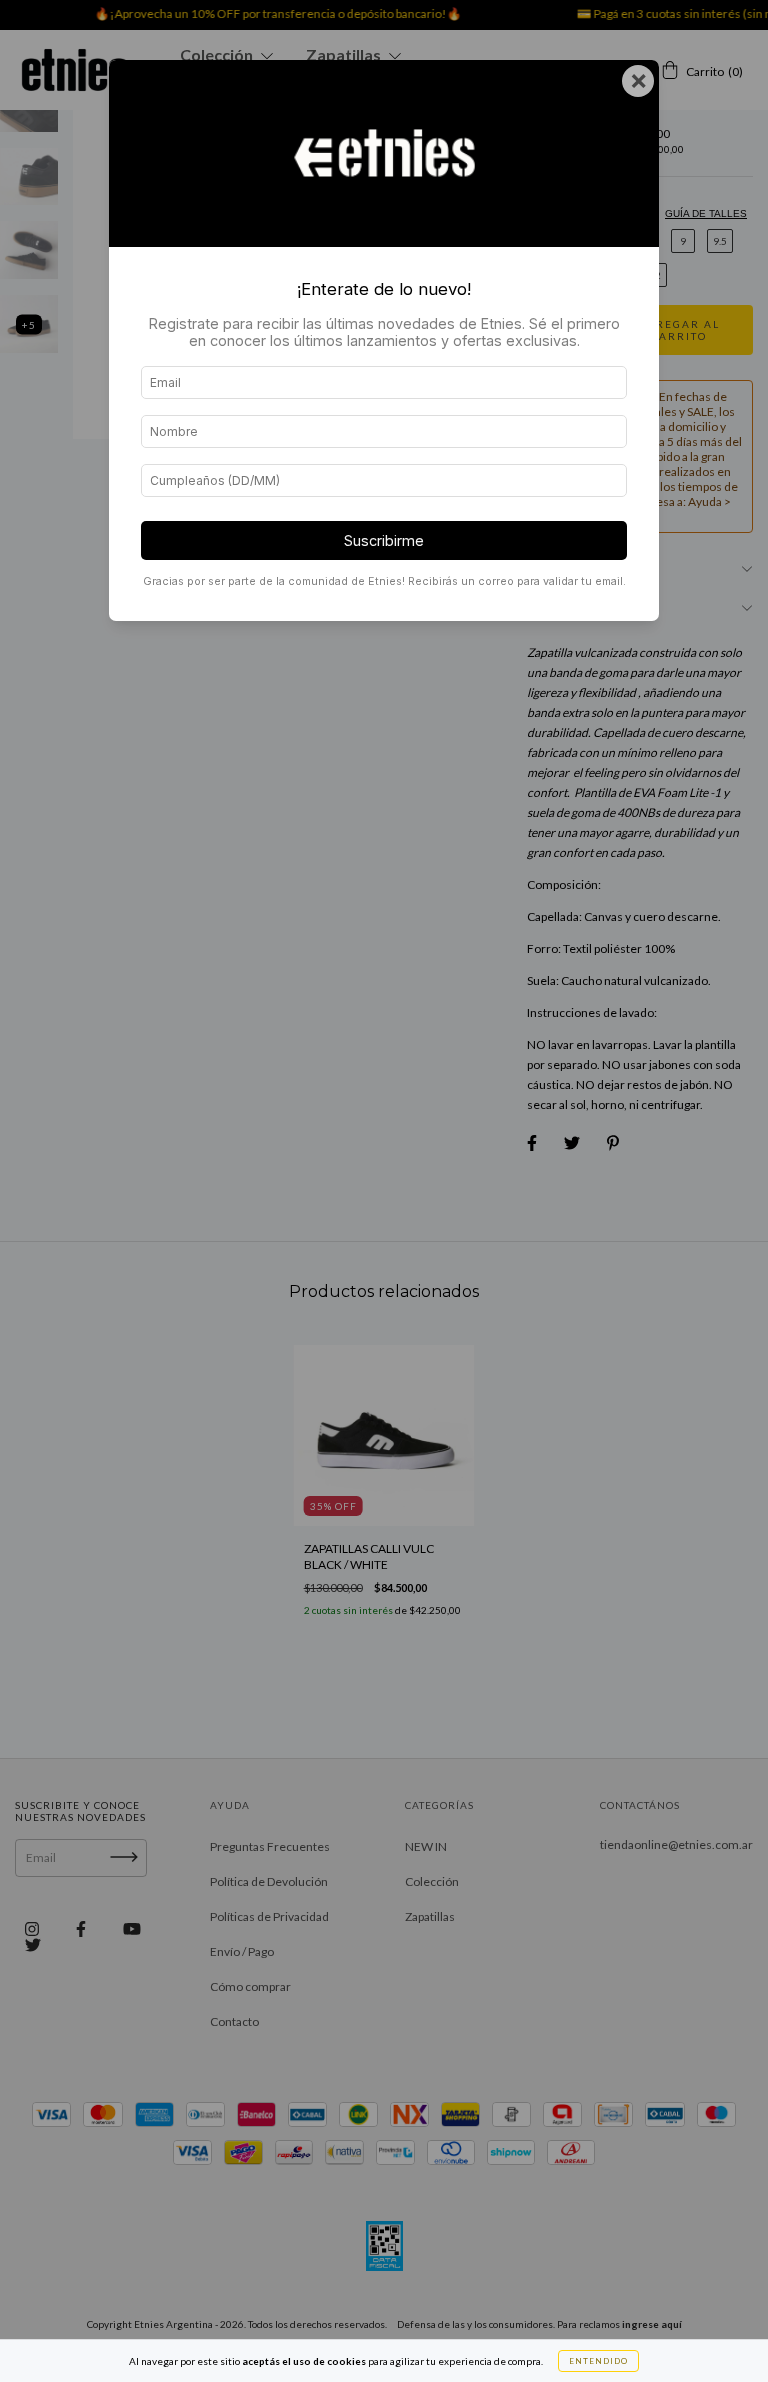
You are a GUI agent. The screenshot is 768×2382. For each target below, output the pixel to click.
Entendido (598, 2361)
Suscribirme (384, 540)
